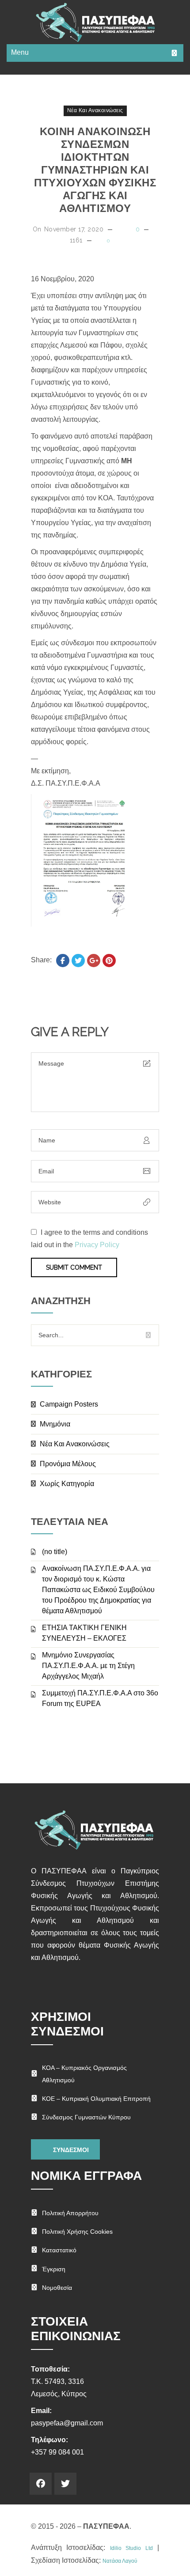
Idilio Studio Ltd (131, 2548)
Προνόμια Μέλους (68, 1464)
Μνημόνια (55, 1424)
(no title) (55, 1552)
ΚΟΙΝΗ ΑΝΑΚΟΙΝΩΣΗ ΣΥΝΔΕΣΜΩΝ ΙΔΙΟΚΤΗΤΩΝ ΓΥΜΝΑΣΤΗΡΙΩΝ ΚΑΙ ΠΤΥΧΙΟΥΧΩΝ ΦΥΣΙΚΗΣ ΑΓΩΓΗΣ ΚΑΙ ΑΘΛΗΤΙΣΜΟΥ (95, 170)
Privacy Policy (97, 1245)
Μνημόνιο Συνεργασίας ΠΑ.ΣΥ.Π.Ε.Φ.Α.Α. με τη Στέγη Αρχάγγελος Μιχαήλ (88, 1666)
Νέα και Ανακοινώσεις (95, 110)
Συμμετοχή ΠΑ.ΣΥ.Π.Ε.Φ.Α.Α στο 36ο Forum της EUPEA (100, 1698)
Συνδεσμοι (70, 2150)
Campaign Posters (69, 1404)
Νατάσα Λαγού (120, 2561)
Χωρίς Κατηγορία (67, 1484)
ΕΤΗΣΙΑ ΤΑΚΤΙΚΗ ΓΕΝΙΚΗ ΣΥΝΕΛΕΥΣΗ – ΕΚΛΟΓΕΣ (84, 1633)
